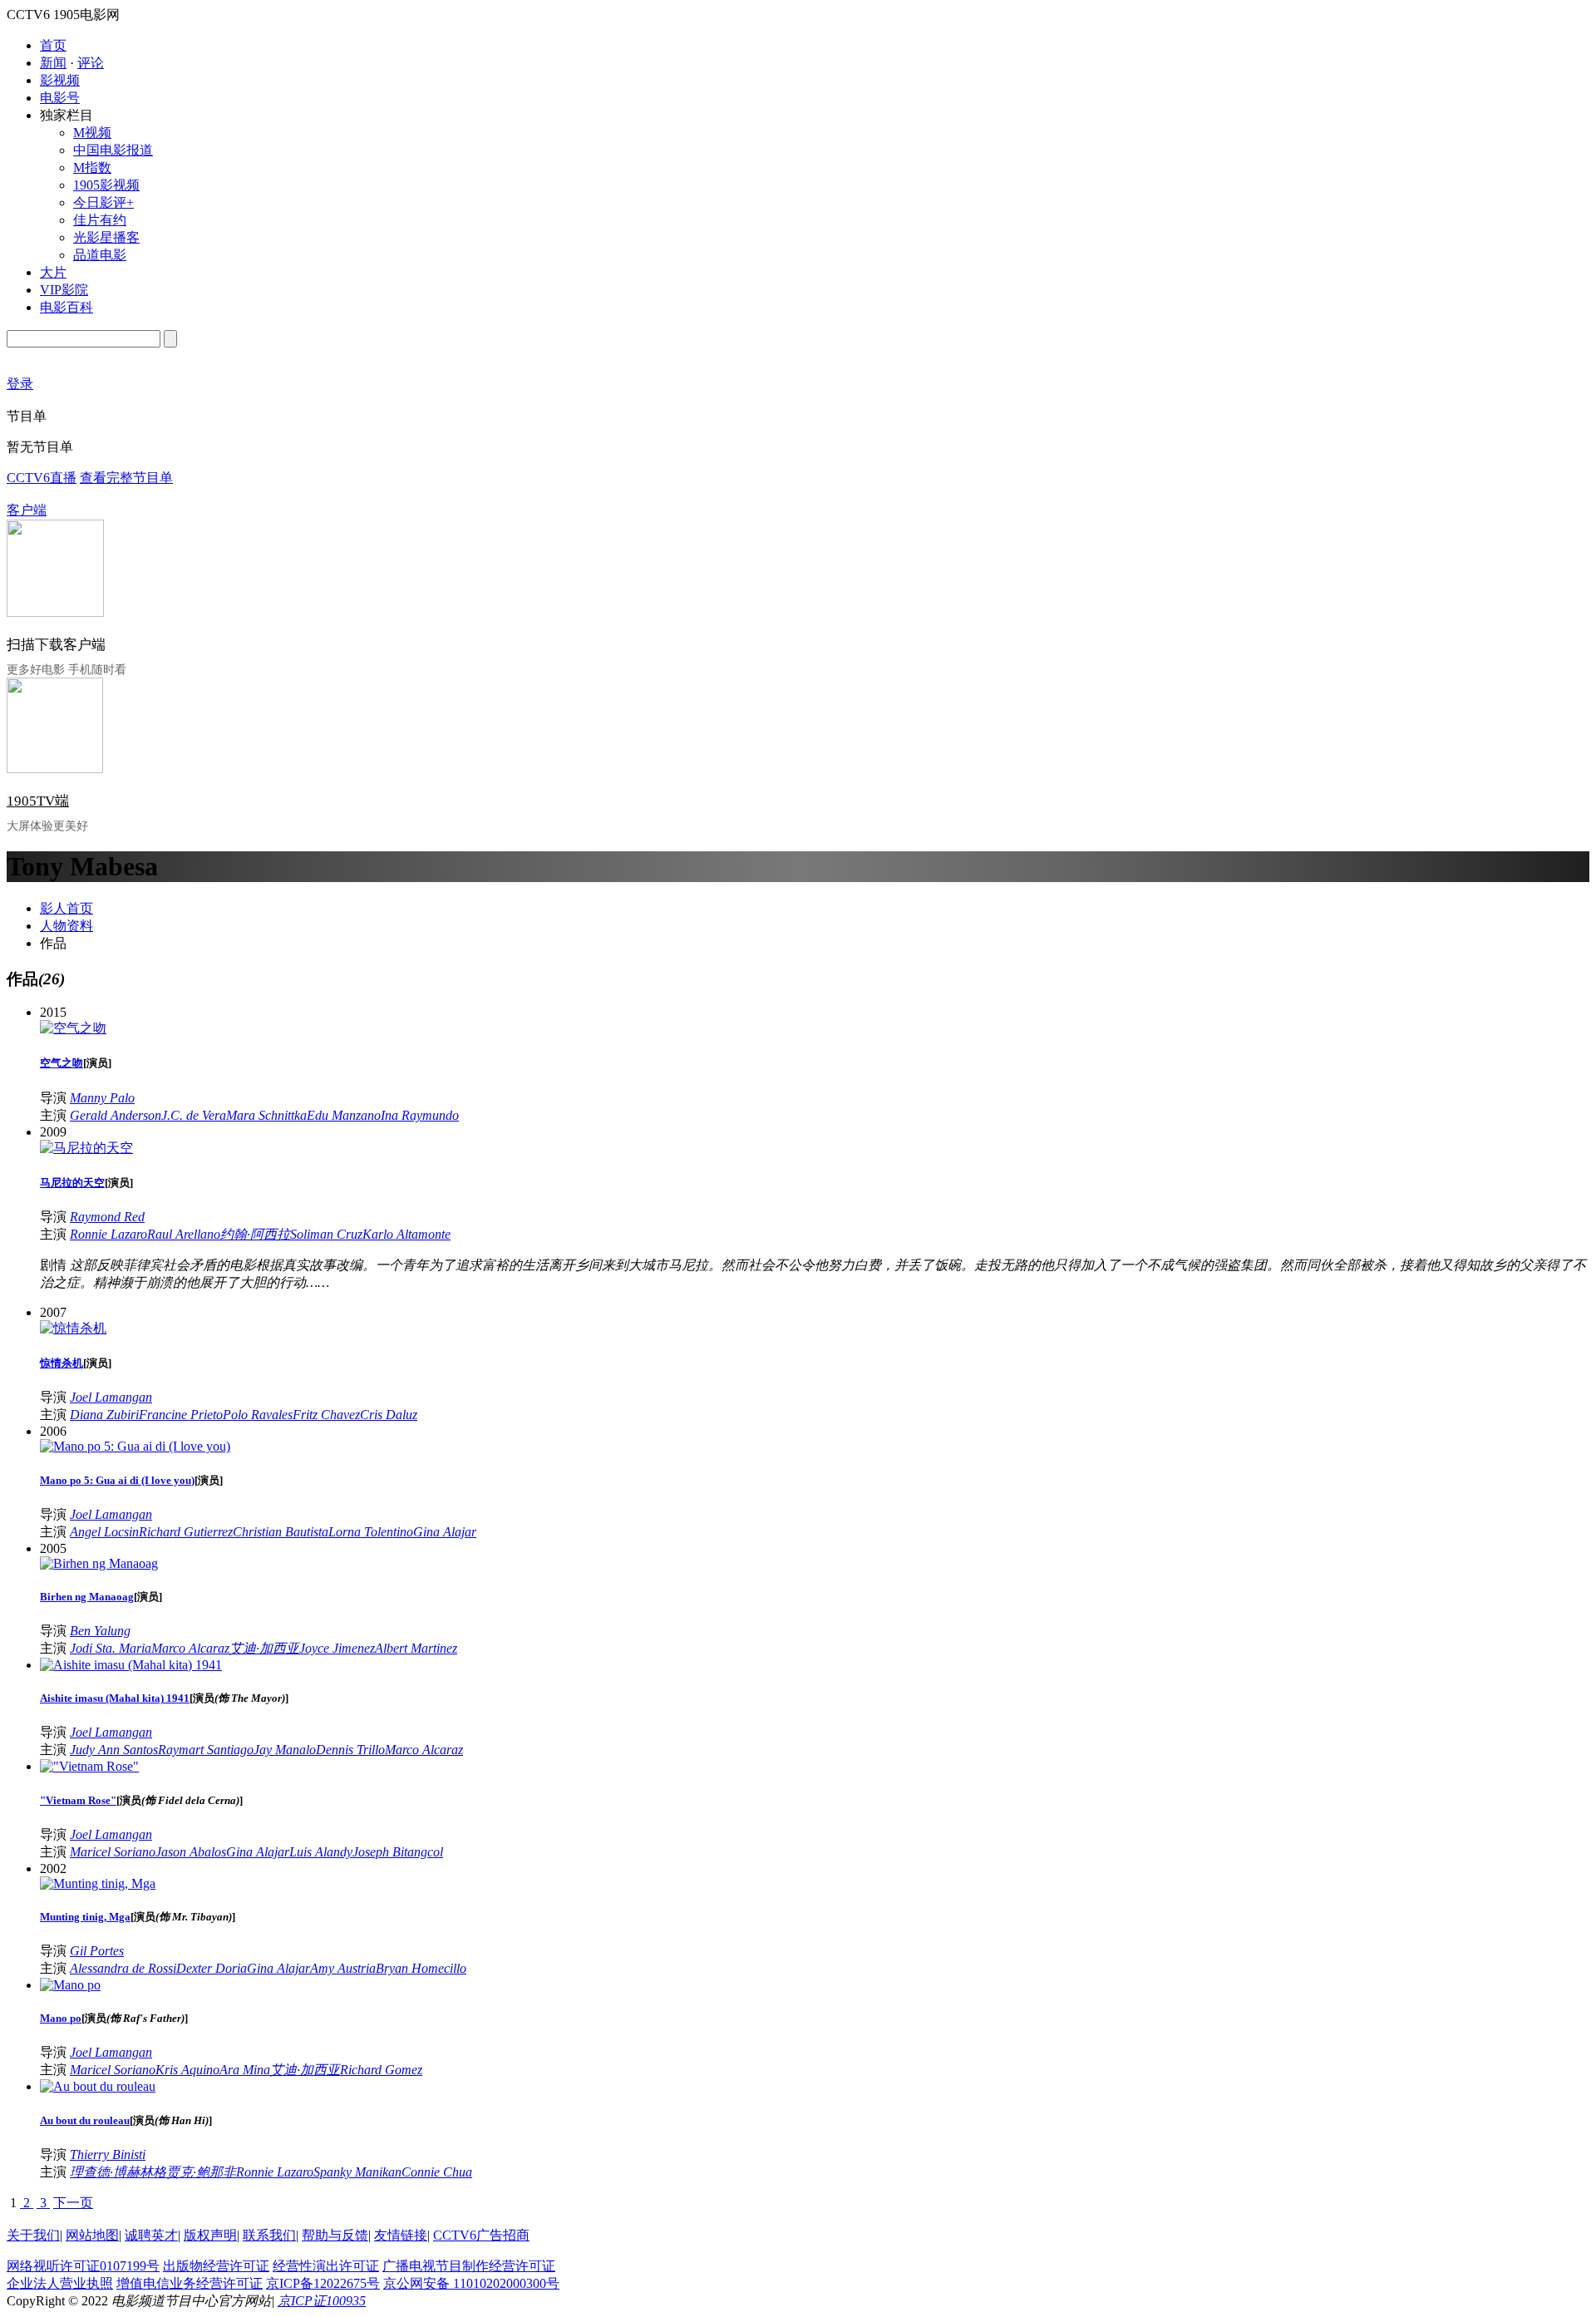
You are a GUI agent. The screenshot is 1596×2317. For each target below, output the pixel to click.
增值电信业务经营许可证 (190, 2283)
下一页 (73, 2203)
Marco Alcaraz (190, 1648)
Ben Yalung (100, 1631)
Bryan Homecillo (421, 1968)
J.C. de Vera (194, 1115)
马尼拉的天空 (72, 1183)
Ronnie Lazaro (108, 1234)
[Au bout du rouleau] (98, 2086)
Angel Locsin (104, 1532)
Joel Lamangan (111, 1397)
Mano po (61, 2018)
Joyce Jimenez (337, 1648)
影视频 (60, 80)
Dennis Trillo (350, 1750)
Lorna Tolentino (371, 1532)
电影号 (60, 98)
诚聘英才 (151, 2235)
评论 (91, 63)
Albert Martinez (416, 1648)
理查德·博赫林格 (118, 2172)
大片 (53, 272)
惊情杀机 (62, 1363)
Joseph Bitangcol (398, 1852)
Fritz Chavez (326, 1415)
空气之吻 (62, 1063)
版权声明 (210, 2235)
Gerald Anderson (116, 1115)
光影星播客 (106, 237)
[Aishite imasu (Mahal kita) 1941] (131, 1665)
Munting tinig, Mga (85, 1917)
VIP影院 (64, 290)
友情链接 (401, 2235)
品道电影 (100, 255)
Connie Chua (437, 2172)
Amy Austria (343, 1968)
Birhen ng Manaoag (87, 1597)
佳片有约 (100, 220)
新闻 (53, 63)
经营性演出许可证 (326, 2266)
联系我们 (269, 2235)
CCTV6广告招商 (481, 2235)
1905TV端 (38, 801)
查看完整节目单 (126, 478)
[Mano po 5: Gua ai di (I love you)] (135, 1446)
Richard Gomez (381, 2070)
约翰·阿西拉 (255, 1234)
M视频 (92, 133)
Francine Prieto (181, 1415)
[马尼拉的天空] (86, 1148)
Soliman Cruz (326, 1234)
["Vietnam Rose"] (89, 1766)
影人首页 (66, 908)
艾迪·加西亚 (264, 1648)
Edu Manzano (344, 1115)
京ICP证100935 (322, 2301)
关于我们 (33, 2235)
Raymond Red (107, 1217)
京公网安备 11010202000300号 (471, 2283)
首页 (53, 45)
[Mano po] (70, 1985)
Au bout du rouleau (85, 2120)
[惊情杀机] (73, 1328)
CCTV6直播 (42, 478)
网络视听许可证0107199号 (83, 2266)
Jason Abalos (191, 1852)
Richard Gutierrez (186, 1532)
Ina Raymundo (420, 1115)
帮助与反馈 (335, 2235)
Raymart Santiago (206, 1750)
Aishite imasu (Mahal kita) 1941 (115, 1698)
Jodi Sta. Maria (111, 1648)
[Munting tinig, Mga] (98, 1883)
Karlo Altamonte (406, 1234)
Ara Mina (245, 2070)
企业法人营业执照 (60, 2283)
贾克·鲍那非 (201, 2172)
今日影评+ (103, 202)
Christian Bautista (281, 1532)
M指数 (92, 168)
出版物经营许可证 (216, 2266)
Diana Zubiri (104, 1415)
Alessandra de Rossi (123, 1968)
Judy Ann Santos (114, 1750)
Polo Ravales (258, 1415)
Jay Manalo (285, 1750)
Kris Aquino (187, 2070)
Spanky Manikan (357, 2172)
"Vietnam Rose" (78, 1800)
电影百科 (66, 307)
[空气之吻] (73, 1028)
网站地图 (92, 2235)
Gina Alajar (445, 1532)
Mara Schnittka (266, 1115)
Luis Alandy (321, 1852)
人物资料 (66, 926)
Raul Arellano (184, 1234)
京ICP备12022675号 (323, 2283)
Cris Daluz (389, 1415)
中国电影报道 (113, 150)
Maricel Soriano (113, 1852)
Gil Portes (97, 1951)
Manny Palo (102, 1098)
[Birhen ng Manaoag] (99, 1563)
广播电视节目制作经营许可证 (469, 2266)
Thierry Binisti (108, 2154)
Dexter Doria (212, 1968)
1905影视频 (106, 185)
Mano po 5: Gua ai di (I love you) (117, 1480)
